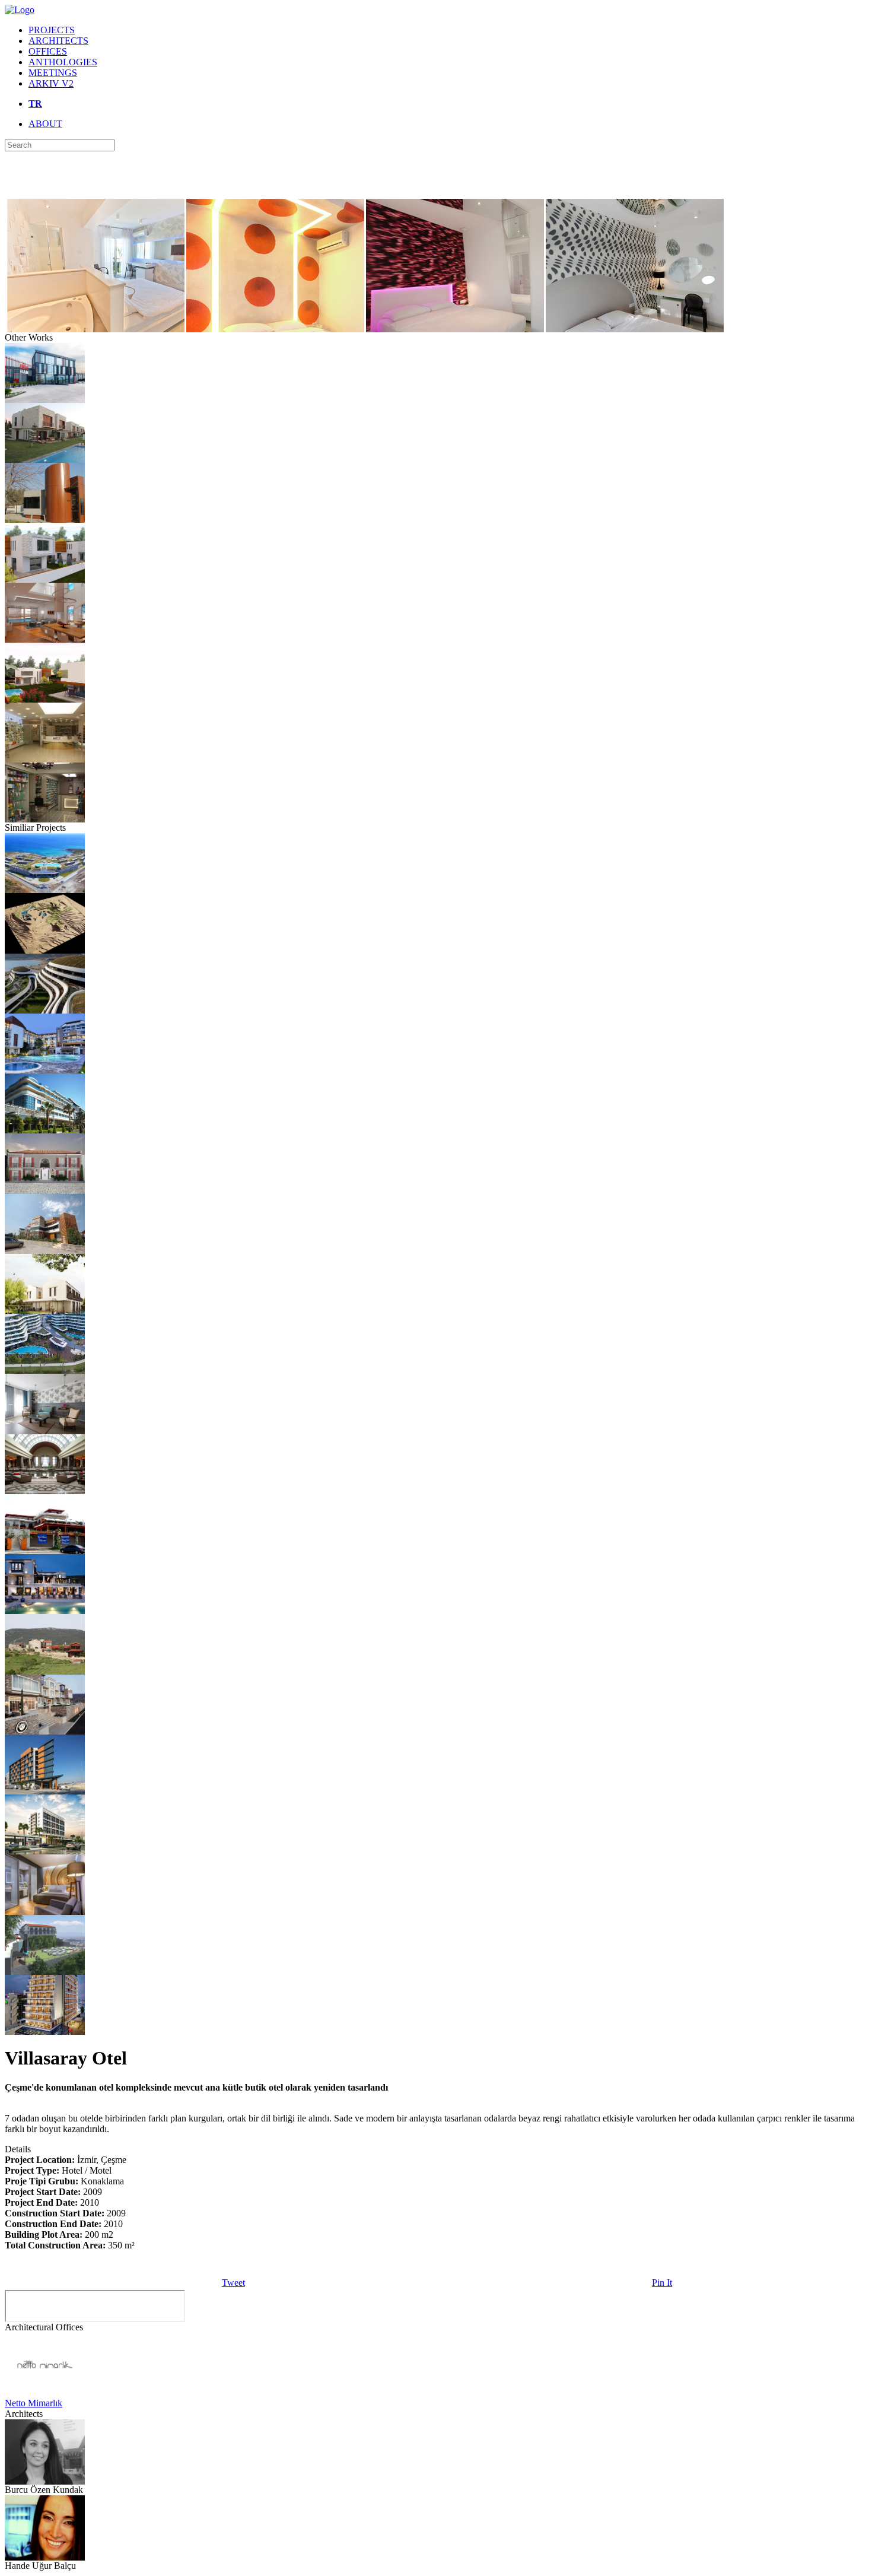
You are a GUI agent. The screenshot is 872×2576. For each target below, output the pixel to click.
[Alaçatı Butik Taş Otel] (45, 1311)
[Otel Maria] (45, 1972)
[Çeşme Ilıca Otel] (45, 1130)
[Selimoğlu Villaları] (45, 579)
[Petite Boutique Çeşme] (45, 1191)
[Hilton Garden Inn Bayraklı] (45, 2032)
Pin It (662, 2283)
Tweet (233, 2283)
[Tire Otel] (45, 1851)
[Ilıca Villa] (45, 699)
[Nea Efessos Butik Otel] (45, 1731)
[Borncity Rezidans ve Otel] (45, 1791)
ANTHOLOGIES (63, 62)
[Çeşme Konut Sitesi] (45, 639)
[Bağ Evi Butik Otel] (45, 1671)
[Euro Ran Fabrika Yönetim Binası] (45, 400)
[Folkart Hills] (45, 1010)
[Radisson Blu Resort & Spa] (45, 1491)
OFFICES (48, 51)
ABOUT (45, 124)
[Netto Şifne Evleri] (45, 460)
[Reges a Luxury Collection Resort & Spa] (45, 1370)
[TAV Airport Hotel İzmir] (45, 1912)
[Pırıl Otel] (45, 1070)
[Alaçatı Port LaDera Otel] (45, 1611)
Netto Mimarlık (34, 2403)
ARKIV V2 (51, 83)
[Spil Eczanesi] (45, 819)
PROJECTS (52, 30)
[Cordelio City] (45, 520)
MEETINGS (53, 73)
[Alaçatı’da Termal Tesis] (45, 950)
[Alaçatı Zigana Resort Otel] (45, 890)
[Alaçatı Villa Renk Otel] (45, 1551)
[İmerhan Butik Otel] (45, 1251)
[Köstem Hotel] (45, 1431)
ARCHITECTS (58, 41)
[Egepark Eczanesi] (45, 759)
